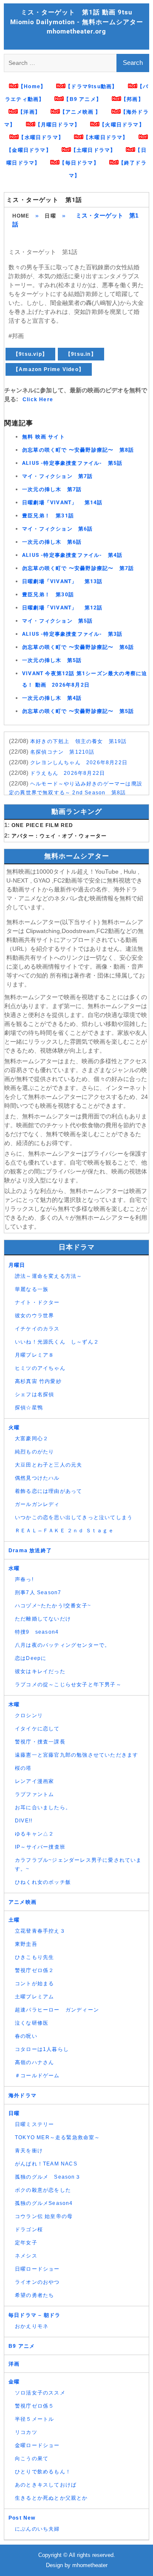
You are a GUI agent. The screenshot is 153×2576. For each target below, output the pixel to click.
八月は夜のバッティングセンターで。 (62, 1645)
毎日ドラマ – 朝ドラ (34, 2315)
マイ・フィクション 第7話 (58, 476)
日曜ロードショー (37, 2269)
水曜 (14, 1568)
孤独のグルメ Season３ (48, 2177)
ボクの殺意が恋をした (43, 2190)
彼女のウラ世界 (34, 1316)
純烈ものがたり (34, 1452)
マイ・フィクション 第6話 (58, 529)
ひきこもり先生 (34, 1957)
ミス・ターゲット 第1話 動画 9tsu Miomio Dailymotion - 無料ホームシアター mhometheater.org (77, 22)
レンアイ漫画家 (34, 1781)
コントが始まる (34, 1984)
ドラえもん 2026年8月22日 (68, 773)
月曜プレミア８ (34, 1355)
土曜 (14, 1920)
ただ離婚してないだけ (43, 1619)
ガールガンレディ (37, 1504)
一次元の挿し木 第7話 (52, 489)
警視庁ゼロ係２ (34, 1970)
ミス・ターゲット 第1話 (44, 200)
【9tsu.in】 (81, 354)
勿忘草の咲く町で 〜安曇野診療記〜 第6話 (78, 647)
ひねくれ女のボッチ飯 (43, 1882)
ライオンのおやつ (37, 2282)
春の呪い (26, 2036)
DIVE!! (24, 1821)
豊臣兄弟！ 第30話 (48, 595)
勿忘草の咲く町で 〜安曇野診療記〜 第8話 (78, 450)
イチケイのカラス (37, 1329)
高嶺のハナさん (34, 2062)
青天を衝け (29, 2151)
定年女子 (26, 2243)
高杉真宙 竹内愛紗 (38, 1381)
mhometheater (90, 2565)
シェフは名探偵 (34, 1394)
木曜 (14, 1704)
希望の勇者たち (34, 2295)
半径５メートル (34, 2419)
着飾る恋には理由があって (48, 1491)
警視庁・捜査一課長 (40, 1742)
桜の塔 (23, 1768)
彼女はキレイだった (40, 1671)
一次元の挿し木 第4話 (52, 698)
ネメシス (26, 2256)
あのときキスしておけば (46, 2485)
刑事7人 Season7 (38, 1593)
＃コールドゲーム (37, 2076)
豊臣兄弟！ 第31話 (48, 516)
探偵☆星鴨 (29, 1408)
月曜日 (17, 1265)
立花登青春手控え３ (40, 1931)
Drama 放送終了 (30, 1551)
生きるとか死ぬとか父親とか (51, 2498)
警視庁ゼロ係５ (34, 2406)
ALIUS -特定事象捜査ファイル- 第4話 (72, 555)
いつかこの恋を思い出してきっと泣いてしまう (74, 1517)
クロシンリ (29, 1715)
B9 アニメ (22, 2346)
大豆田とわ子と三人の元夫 (48, 1465)
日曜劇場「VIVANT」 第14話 (62, 503)
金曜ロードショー (37, 2445)
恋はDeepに (31, 1658)
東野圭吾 (26, 1944)
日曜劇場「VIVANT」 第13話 (62, 581)
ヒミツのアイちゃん (40, 1368)
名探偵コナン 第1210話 (62, 752)
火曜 (14, 1428)
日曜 (50, 216)
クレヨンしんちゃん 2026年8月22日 (79, 763)
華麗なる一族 (32, 1289)
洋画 (14, 2364)
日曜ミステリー (34, 2124)
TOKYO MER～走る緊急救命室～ (58, 2137)
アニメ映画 (23, 1902)
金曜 (14, 2382)
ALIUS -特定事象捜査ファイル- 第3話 (72, 634)
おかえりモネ (32, 2326)
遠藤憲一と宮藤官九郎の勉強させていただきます (76, 1755)
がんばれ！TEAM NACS (46, 2164)
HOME (21, 216)
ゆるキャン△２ (34, 1834)
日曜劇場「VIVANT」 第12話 (62, 608)
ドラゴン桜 (29, 2230)
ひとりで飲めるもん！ (43, 2472)
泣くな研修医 (32, 2023)
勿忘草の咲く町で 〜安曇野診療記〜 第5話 (78, 711)
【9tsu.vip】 (30, 354)
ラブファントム (34, 1794)
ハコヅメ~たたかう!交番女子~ (53, 1606)
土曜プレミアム (34, 1997)
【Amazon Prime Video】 (49, 369)
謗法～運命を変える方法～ (48, 1276)
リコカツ (26, 2432)
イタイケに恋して (37, 1729)
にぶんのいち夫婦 (37, 2529)
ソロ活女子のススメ (40, 2393)
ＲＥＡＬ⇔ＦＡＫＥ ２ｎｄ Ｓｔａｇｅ (64, 1531)
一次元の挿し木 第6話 (52, 542)
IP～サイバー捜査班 (40, 1847)
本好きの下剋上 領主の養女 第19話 (79, 741)
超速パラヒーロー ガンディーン (57, 2010)
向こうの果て (32, 2459)
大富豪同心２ (32, 1439)
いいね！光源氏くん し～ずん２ (57, 1342)
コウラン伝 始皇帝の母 (44, 2216)
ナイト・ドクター (37, 1302)
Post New (22, 2518)
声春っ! (24, 1579)
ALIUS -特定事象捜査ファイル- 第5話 (72, 463)
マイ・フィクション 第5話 (58, 621)
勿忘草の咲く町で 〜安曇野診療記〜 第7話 (78, 568)
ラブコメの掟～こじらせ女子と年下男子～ (68, 1685)
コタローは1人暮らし (42, 2049)
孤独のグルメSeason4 (44, 2203)
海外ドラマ (23, 2095)
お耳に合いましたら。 (43, 1808)
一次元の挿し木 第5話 (52, 660)
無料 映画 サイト (44, 437)
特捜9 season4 (37, 1632)
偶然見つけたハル (37, 1478)
